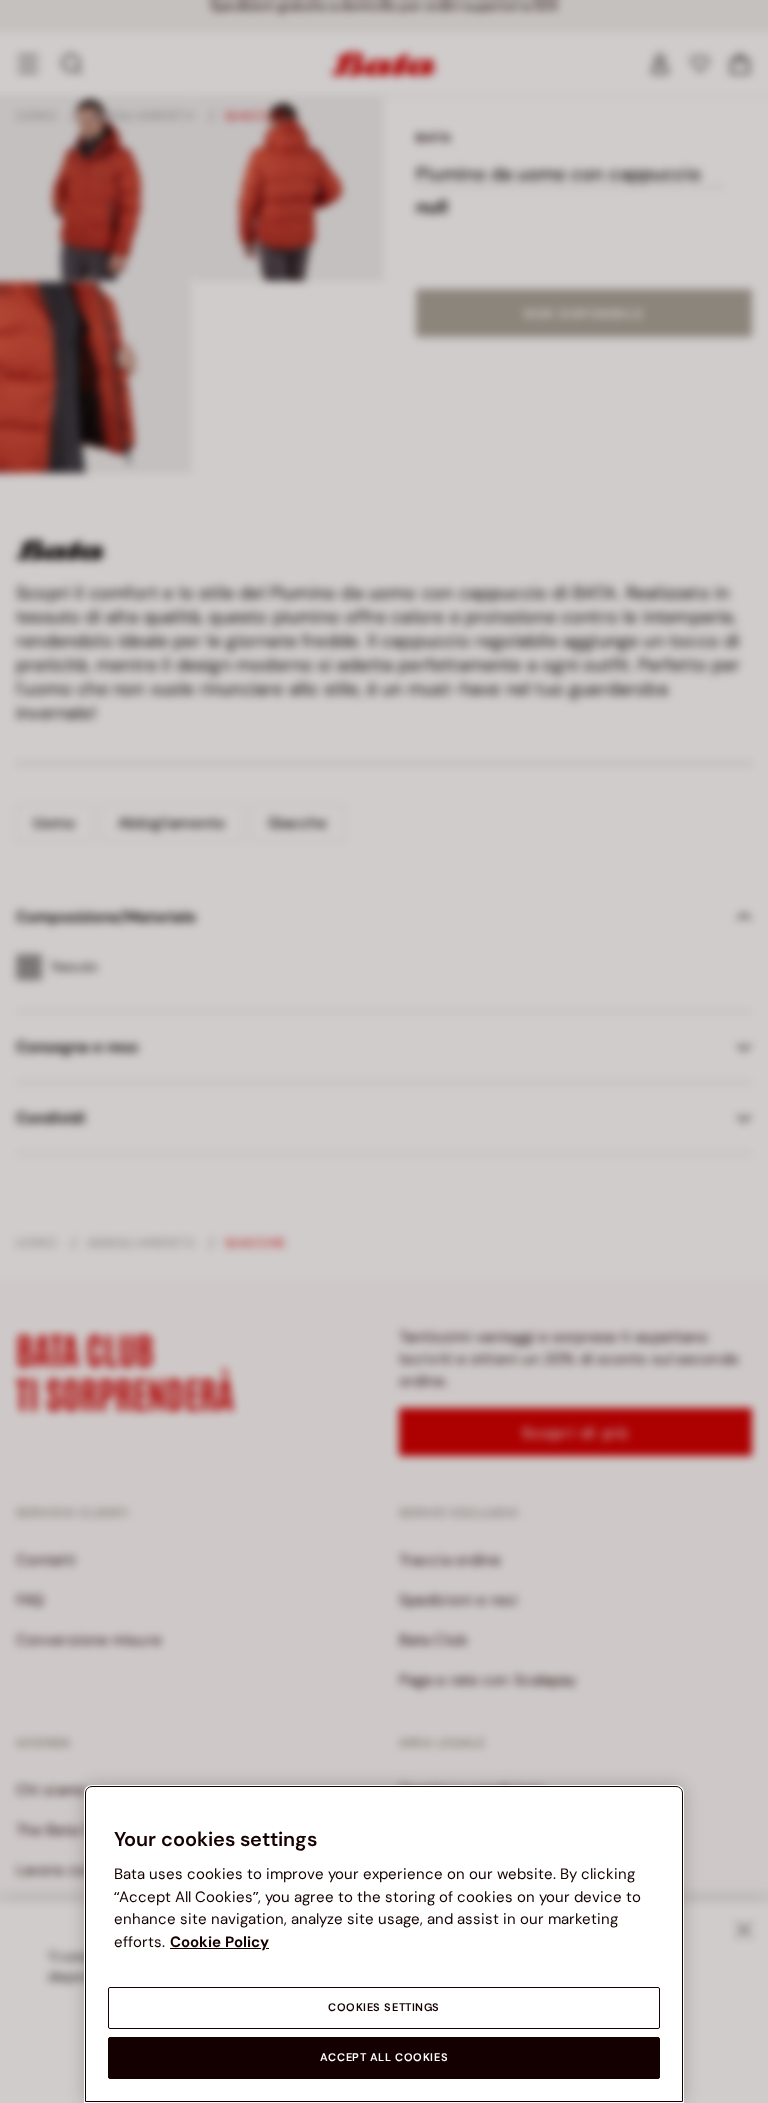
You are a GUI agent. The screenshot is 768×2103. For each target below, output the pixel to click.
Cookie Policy (219, 1942)
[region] (384, 1944)
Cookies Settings (384, 2007)
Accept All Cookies (384, 2057)
